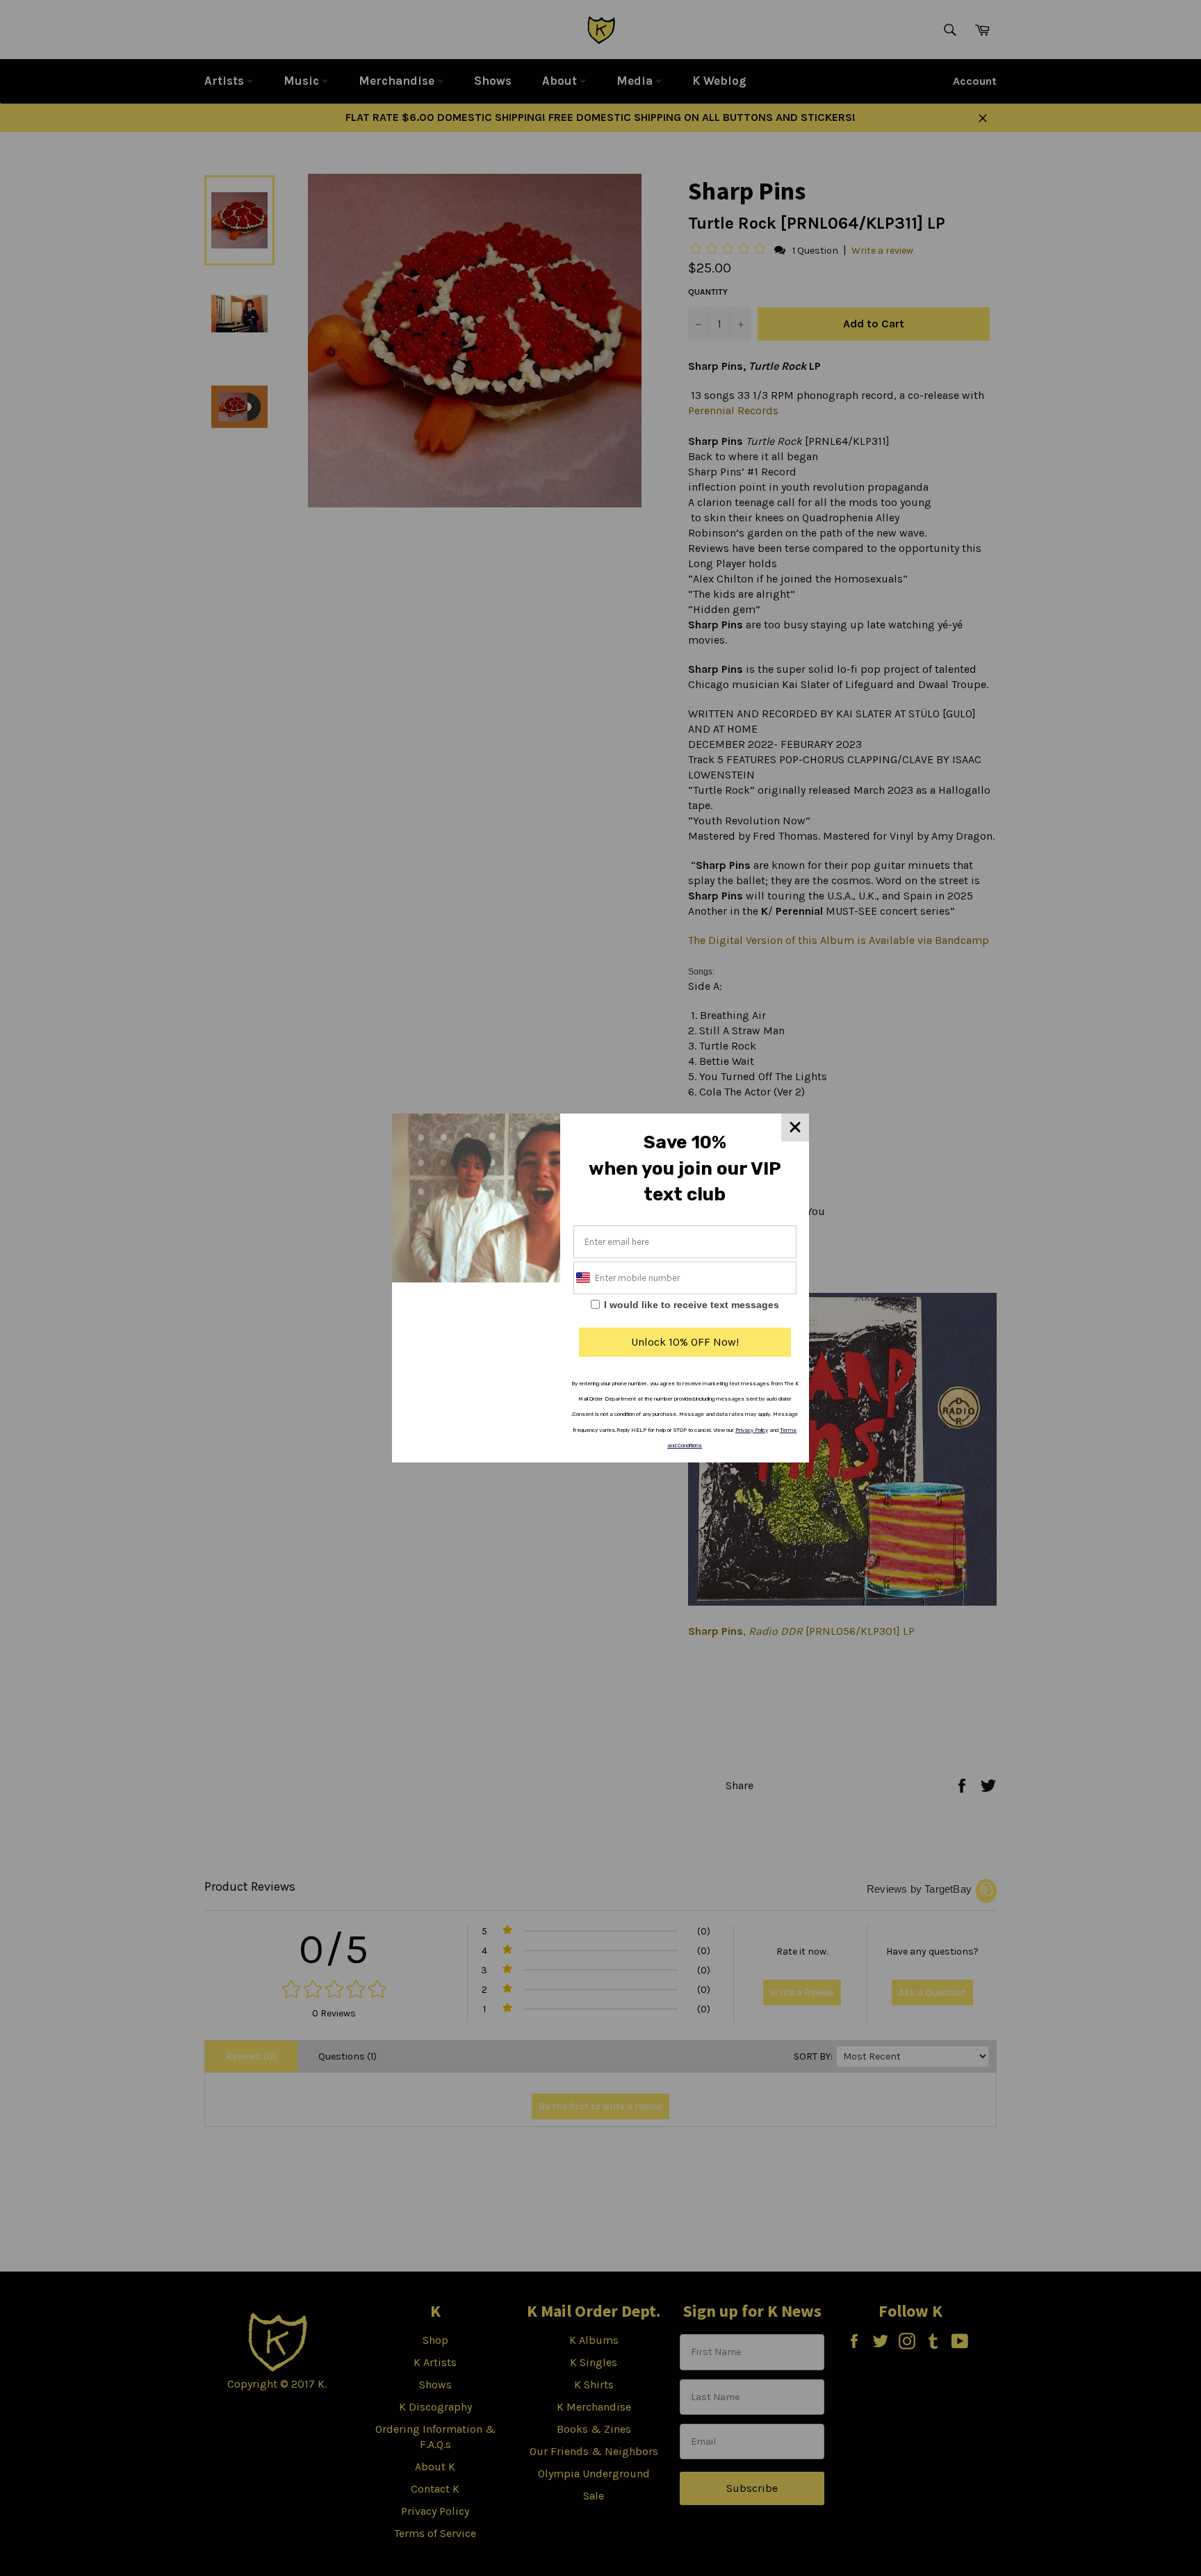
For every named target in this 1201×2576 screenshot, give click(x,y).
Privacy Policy (752, 1430)
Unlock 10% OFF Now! (685, 1342)
